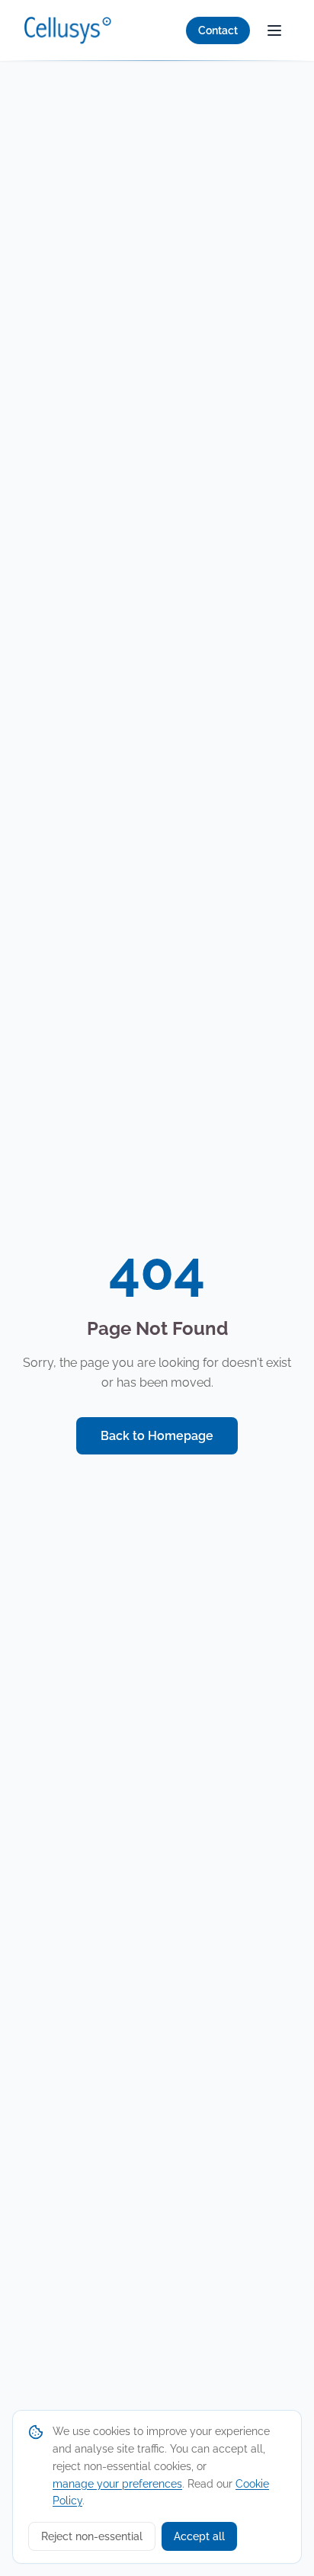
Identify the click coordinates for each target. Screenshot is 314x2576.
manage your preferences (117, 2484)
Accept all (199, 2536)
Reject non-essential (92, 2536)
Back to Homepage (157, 1436)
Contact (218, 30)
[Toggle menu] (274, 30)
